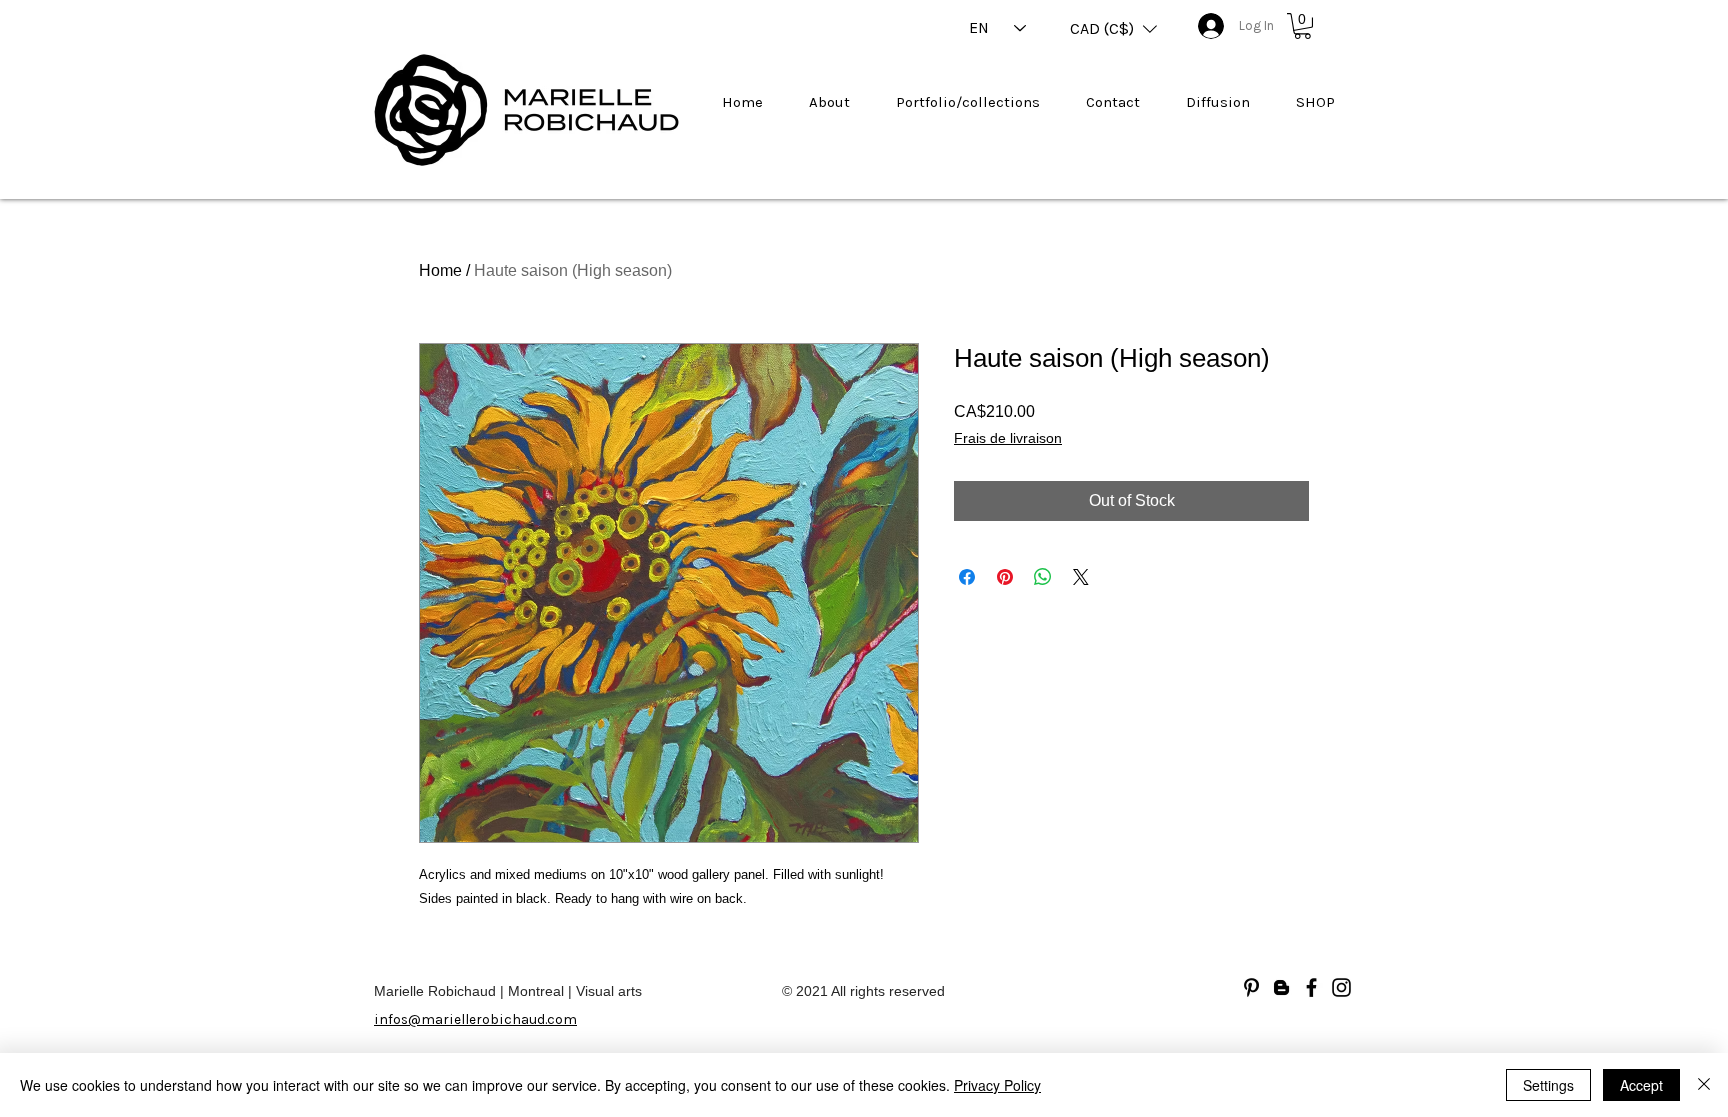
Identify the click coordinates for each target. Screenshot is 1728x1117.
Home (440, 270)
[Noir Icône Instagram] (1341, 987)
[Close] (1704, 1085)
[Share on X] (1081, 577)
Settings (1548, 1085)
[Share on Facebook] (967, 577)
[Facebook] (1311, 987)
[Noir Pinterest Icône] (1251, 987)
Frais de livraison (1008, 438)
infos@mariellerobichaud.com (475, 1019)
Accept (1641, 1085)
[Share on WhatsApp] (1043, 577)
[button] (1113, 29)
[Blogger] (1281, 987)
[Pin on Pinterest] (1005, 577)
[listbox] (1113, 29)
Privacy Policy (997, 1085)
